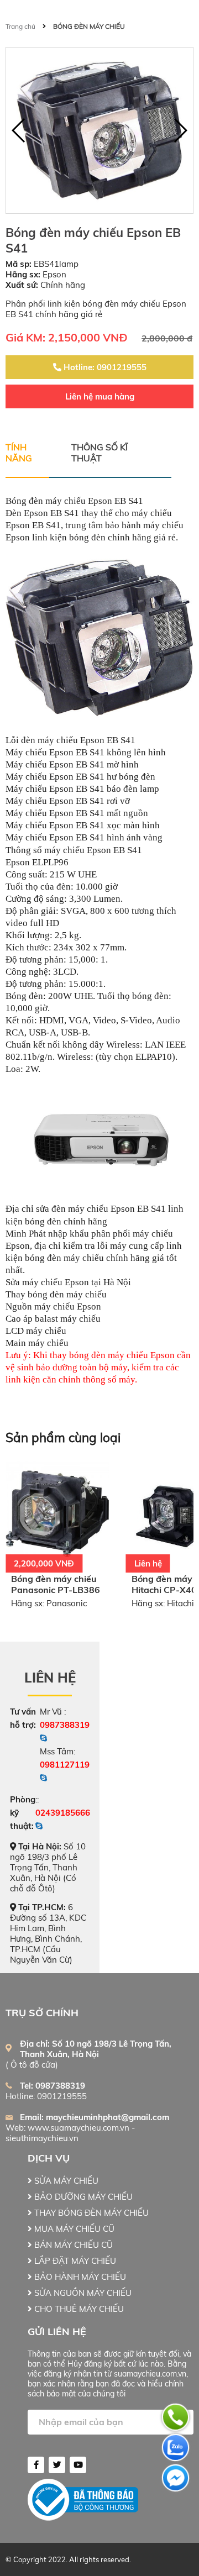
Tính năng (19, 453)
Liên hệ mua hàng (100, 396)
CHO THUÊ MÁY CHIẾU (78, 2309)
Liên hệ (50, 1678)
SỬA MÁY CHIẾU (65, 2181)
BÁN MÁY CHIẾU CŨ (72, 2245)
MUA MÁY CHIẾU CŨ (73, 2229)
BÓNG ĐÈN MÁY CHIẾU (89, 26)
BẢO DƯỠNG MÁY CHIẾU (82, 2197)
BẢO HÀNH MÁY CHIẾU (79, 2277)
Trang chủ (20, 26)
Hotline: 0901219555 (104, 367)
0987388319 (65, 1725)
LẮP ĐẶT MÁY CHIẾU (74, 2261)
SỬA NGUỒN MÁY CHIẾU (82, 2293)
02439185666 (63, 1813)
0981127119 (65, 1765)
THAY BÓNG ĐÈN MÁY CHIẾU (90, 2213)
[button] (180, 130)
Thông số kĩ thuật (99, 453)
